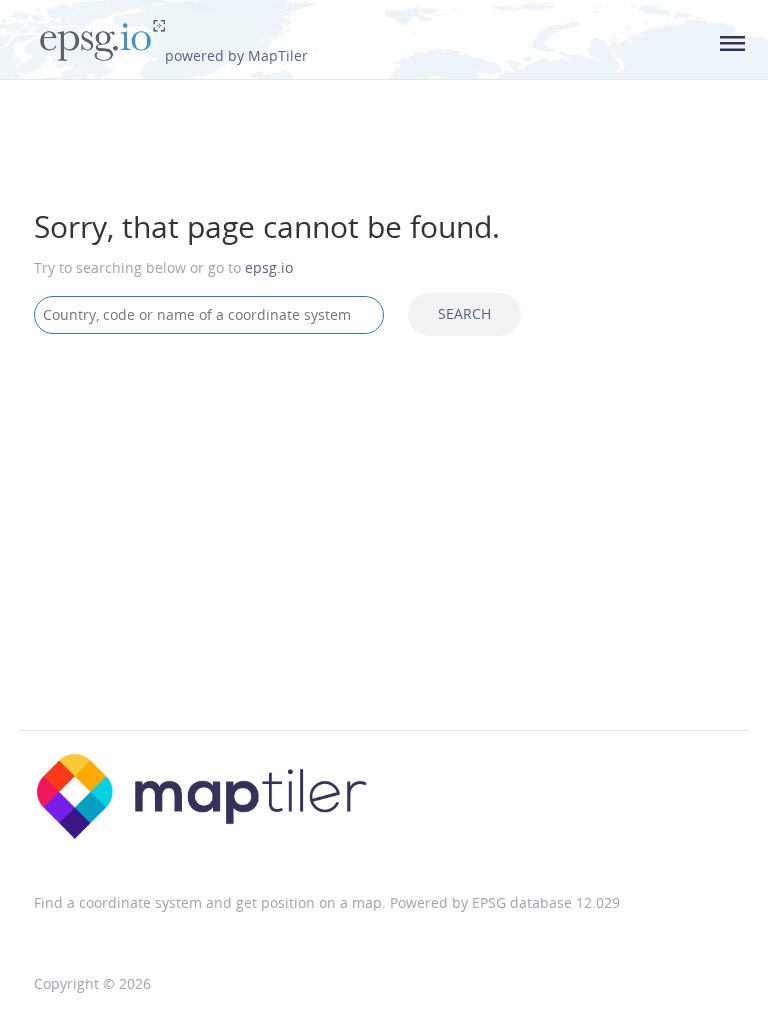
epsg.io (269, 267)
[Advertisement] (384, 510)
